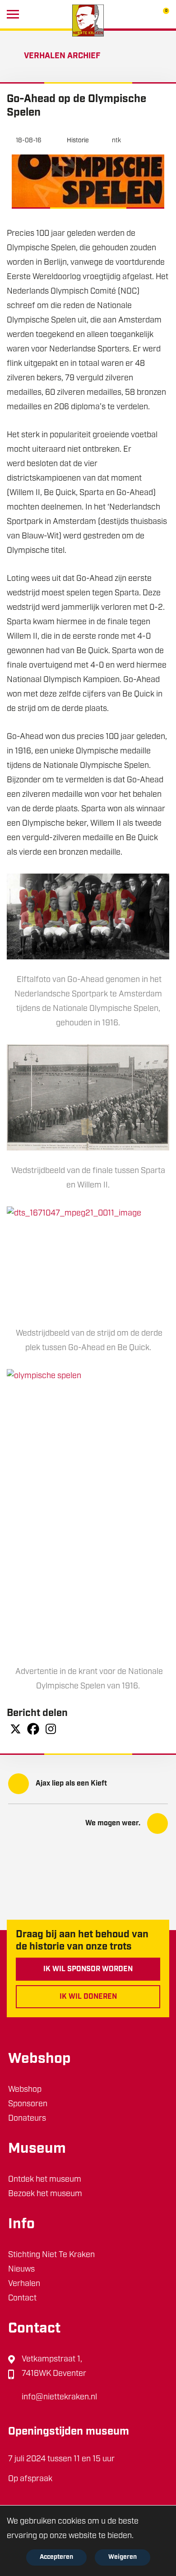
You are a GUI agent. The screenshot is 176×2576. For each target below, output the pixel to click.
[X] (16, 1729)
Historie (78, 141)
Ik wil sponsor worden (88, 1969)
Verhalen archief (62, 56)
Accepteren (56, 2557)
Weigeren (123, 2557)
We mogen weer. (113, 1823)
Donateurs (27, 2119)
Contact (22, 2299)
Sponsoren (28, 2104)
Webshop (25, 2090)
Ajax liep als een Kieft (71, 1784)
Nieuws (21, 2270)
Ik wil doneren (88, 1997)
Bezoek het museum (45, 2194)
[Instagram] (51, 1729)
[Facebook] (33, 1729)
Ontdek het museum (45, 2180)
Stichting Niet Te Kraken (51, 2255)
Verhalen (24, 2284)
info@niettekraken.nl (59, 2398)
